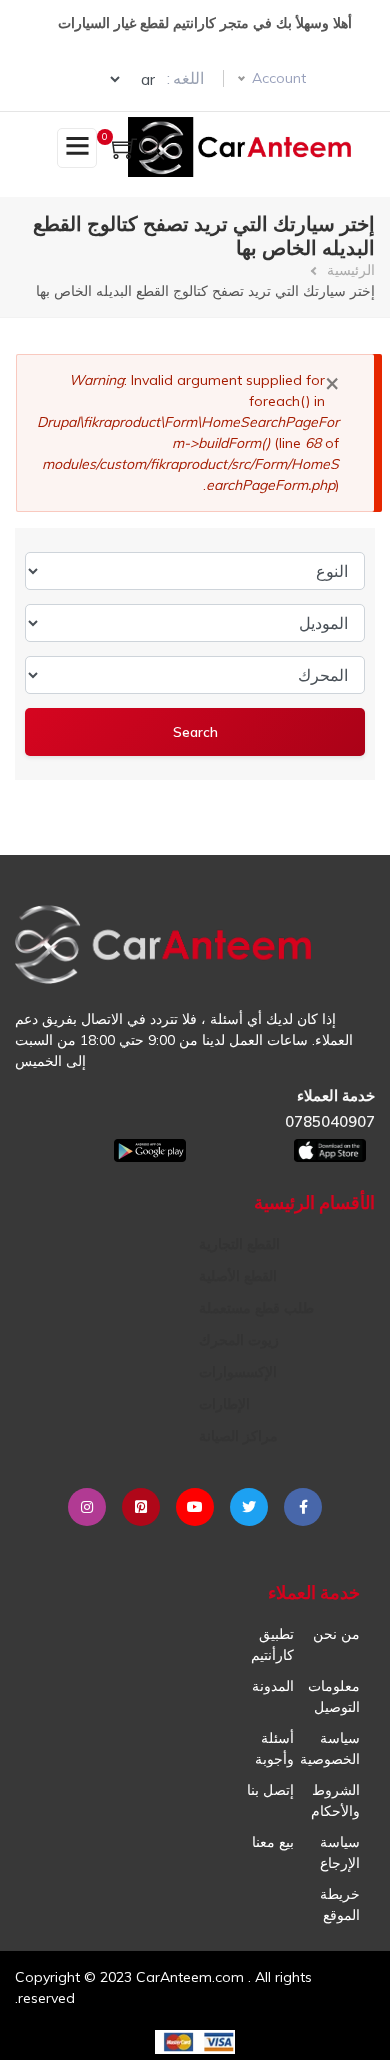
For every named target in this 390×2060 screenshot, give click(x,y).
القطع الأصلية (238, 1276)
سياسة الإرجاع (340, 1852)
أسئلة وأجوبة (274, 1748)
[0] (124, 150)
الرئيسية (351, 270)
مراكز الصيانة (238, 1436)
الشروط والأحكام (335, 1800)
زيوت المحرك (239, 1340)
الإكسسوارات (238, 1372)
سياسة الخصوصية (330, 1748)
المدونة (273, 1686)
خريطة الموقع (340, 1904)
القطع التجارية (239, 1244)
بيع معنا (273, 1842)
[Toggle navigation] (77, 148)
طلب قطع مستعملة (256, 1308)
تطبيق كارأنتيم (272, 1644)
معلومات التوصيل (334, 1696)
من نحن (336, 1634)
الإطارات (224, 1404)
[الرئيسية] (243, 147)
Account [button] (279, 78)
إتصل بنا (270, 1790)
